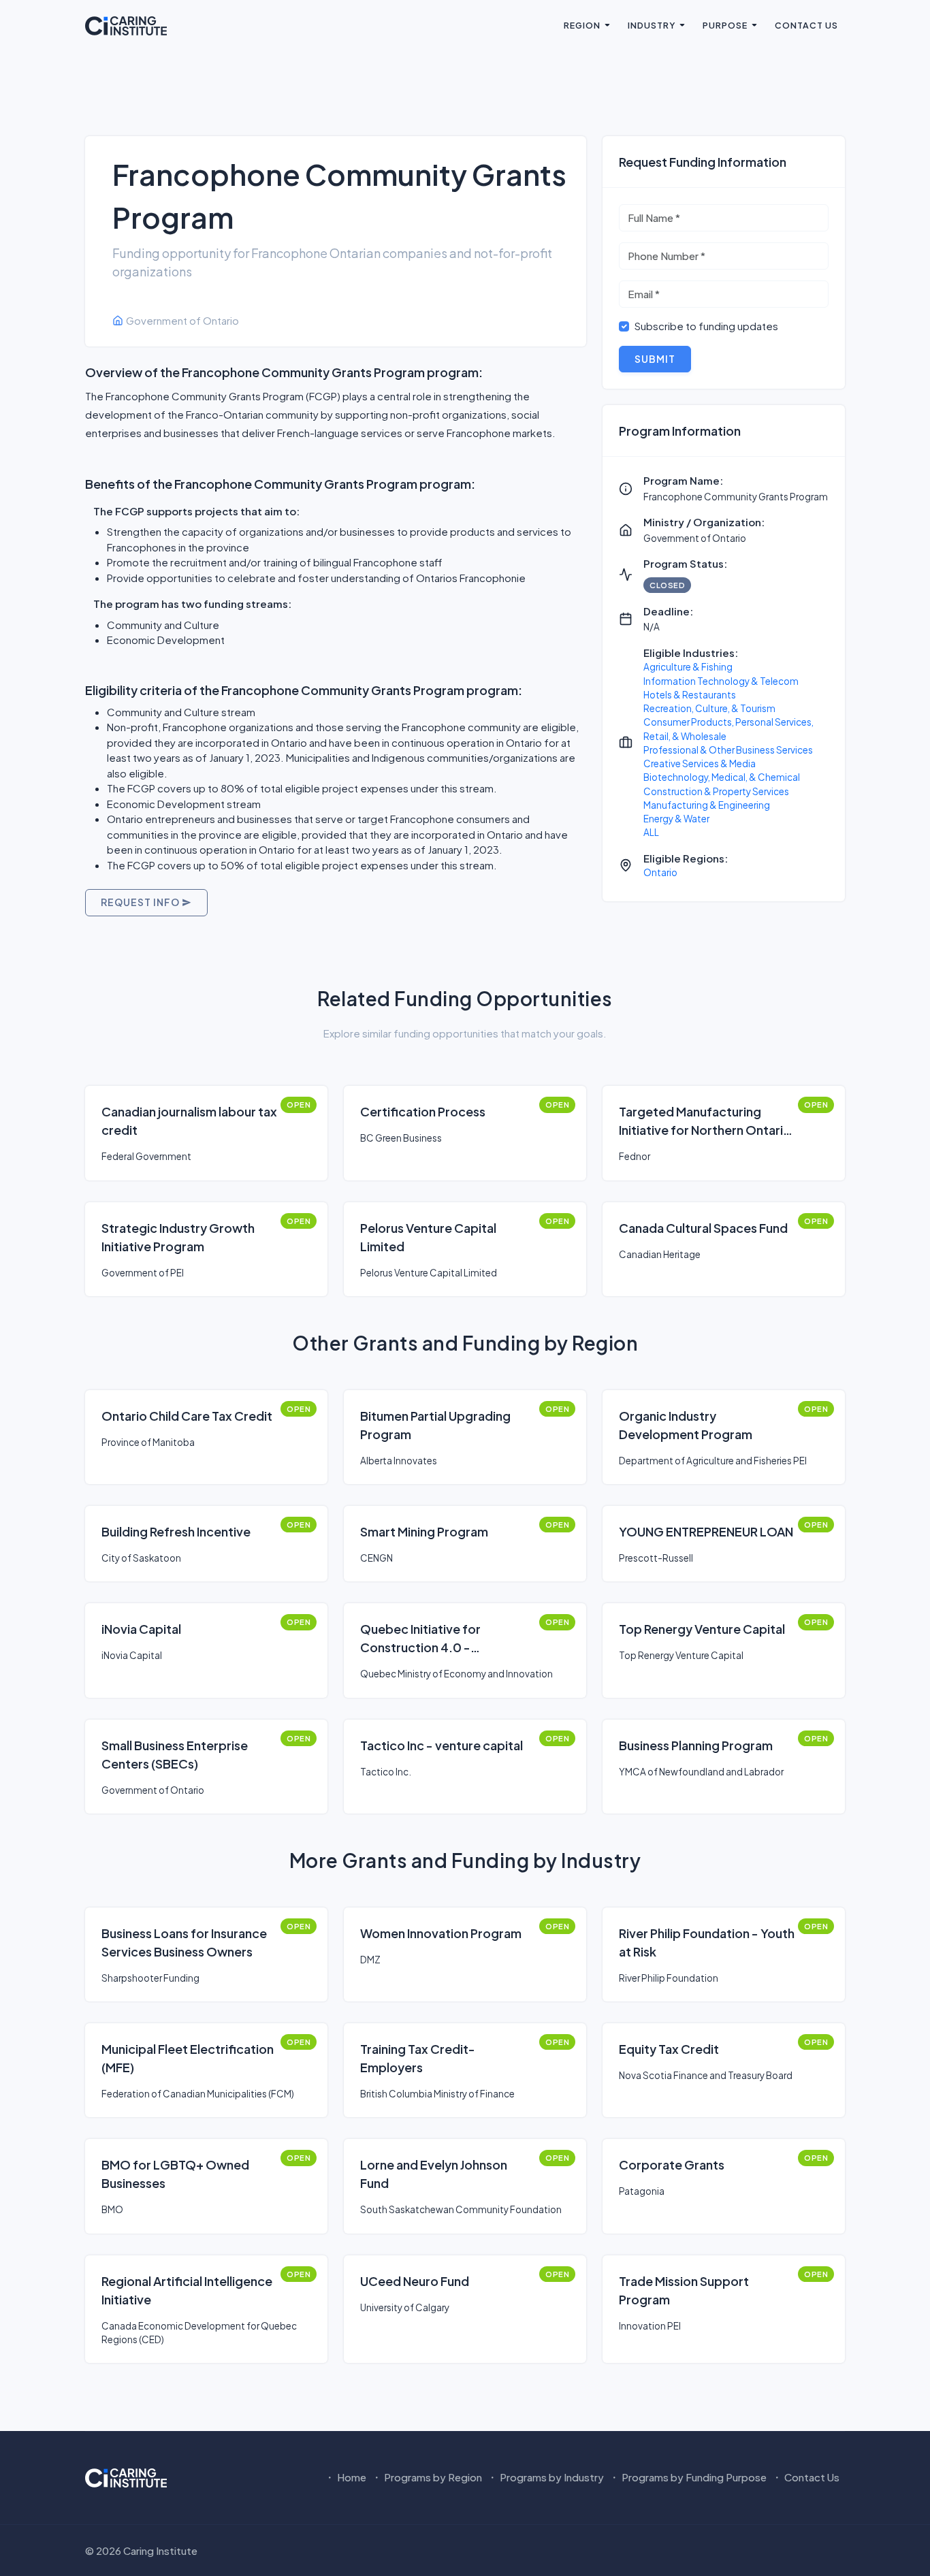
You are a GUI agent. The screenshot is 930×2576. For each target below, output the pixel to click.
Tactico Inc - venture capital (442, 1745)
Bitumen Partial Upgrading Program (435, 1425)
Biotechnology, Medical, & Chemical (722, 777)
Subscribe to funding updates (706, 326)
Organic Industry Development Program (686, 1425)
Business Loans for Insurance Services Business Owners (184, 1942)
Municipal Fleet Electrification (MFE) (188, 2058)
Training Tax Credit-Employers (418, 2058)
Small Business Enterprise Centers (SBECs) (175, 1754)
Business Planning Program (696, 1745)
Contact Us (806, 25)
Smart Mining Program (424, 1531)
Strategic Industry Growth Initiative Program (178, 1237)
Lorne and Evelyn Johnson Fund (434, 2174)
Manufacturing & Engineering (707, 805)
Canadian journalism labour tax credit (189, 1121)
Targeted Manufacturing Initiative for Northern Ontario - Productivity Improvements (705, 1121)
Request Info (141, 902)
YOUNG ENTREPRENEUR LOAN (706, 1531)
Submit (655, 359)
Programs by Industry (551, 2477)
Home (351, 2477)
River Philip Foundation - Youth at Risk (707, 1942)
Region (582, 25)
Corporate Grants (672, 2164)
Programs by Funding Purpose (693, 2477)
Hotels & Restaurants (690, 695)
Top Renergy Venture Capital (702, 1629)
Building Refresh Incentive (176, 1531)
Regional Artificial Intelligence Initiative (187, 2290)
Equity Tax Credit (669, 2049)
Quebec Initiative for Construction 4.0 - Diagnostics (420, 1639)
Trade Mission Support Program (684, 2290)
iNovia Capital (141, 1629)
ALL (651, 832)
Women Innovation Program (441, 1933)
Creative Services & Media (700, 763)
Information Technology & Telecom (721, 681)
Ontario (660, 872)
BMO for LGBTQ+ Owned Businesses (175, 2174)
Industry (652, 25)
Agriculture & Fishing (688, 667)
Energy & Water (676, 819)
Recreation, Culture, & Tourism (709, 708)
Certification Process (423, 1111)
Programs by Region (432, 2477)
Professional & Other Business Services (728, 750)
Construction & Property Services (716, 791)
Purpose (725, 25)
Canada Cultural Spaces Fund (703, 1228)
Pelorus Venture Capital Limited (428, 1237)
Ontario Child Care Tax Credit (187, 1416)
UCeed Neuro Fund (415, 2281)
